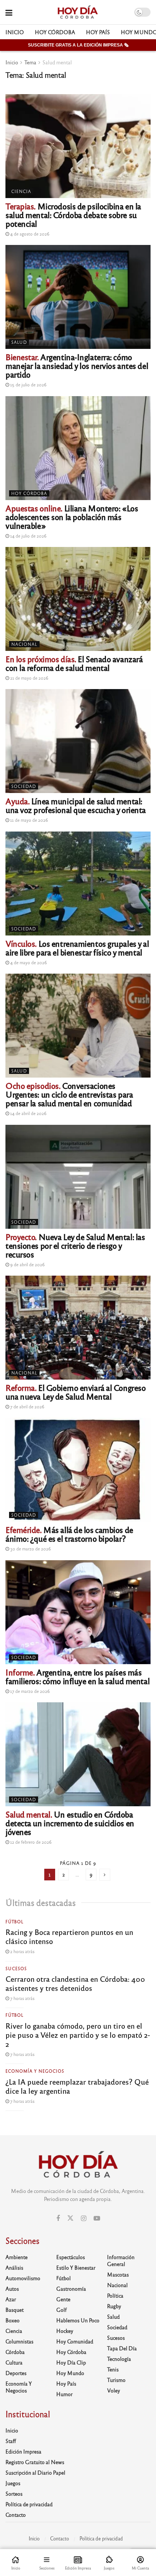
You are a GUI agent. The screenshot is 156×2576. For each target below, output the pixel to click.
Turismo (116, 2380)
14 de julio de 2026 (28, 536)
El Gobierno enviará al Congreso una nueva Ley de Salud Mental (75, 1392)
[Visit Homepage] (77, 12)
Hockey (65, 2331)
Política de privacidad (29, 2504)
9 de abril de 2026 (27, 1264)
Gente (63, 2299)
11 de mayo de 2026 (28, 820)
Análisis (14, 2267)
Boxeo (13, 2320)
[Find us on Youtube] (97, 2218)
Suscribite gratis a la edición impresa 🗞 (78, 45)
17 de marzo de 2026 (29, 1691)
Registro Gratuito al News (35, 2462)
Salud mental (57, 62)
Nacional (24, 644)
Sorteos (14, 2494)
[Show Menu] (9, 12)
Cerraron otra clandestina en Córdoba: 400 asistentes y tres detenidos (75, 1983)
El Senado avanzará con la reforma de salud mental (74, 663)
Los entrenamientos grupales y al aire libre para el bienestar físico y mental (77, 948)
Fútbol (15, 1921)
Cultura (14, 2362)
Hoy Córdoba (55, 32)
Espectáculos (71, 2257)
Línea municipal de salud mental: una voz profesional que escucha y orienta (76, 805)
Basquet (15, 2310)
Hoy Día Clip (71, 2362)
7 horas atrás (22, 1998)
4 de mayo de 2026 (28, 962)
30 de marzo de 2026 (30, 1549)
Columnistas (19, 2341)
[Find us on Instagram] (84, 2218)
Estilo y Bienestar (76, 2267)
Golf (61, 2310)
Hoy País (98, 32)
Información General (121, 2260)
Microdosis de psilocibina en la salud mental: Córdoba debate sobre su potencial (73, 215)
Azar (11, 2299)
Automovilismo (23, 2278)
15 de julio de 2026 (28, 385)
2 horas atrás (22, 1951)
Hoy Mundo (70, 2373)
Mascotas (118, 2274)
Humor (64, 2394)
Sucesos (16, 1968)
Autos (12, 2289)
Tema (30, 62)
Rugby (114, 2306)
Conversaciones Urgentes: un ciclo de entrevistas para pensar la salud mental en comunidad (69, 1094)
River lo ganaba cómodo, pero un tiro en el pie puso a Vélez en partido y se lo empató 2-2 (78, 2035)
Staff (11, 2441)
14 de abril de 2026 (28, 1113)
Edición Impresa (23, 2451)
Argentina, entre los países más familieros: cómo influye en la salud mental (77, 1676)
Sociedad (24, 786)
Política (115, 2295)
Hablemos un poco (78, 2320)
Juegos (13, 2483)
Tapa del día (122, 2348)
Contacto (16, 2515)
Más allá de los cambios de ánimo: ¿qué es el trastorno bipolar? (69, 1534)
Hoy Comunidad (75, 2341)
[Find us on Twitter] (70, 2218)
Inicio (15, 32)
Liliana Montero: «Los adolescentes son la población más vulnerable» (72, 517)
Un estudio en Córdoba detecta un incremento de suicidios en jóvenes (70, 1823)
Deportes (16, 2373)
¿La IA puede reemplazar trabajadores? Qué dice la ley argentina (77, 2086)
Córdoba (15, 2352)
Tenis (113, 2369)
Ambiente (17, 2257)
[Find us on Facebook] (58, 2218)
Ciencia (21, 191)
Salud (19, 342)
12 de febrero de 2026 (30, 1842)
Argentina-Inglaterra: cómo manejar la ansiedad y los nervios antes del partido (77, 365)
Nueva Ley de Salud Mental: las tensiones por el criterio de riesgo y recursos (75, 1245)
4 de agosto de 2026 (29, 234)
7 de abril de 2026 (27, 1406)
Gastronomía (71, 2289)
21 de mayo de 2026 (29, 678)
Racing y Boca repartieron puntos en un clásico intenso (69, 1936)
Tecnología (119, 2359)
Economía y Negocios (35, 2071)
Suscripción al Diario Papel (35, 2472)
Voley (114, 2390)
